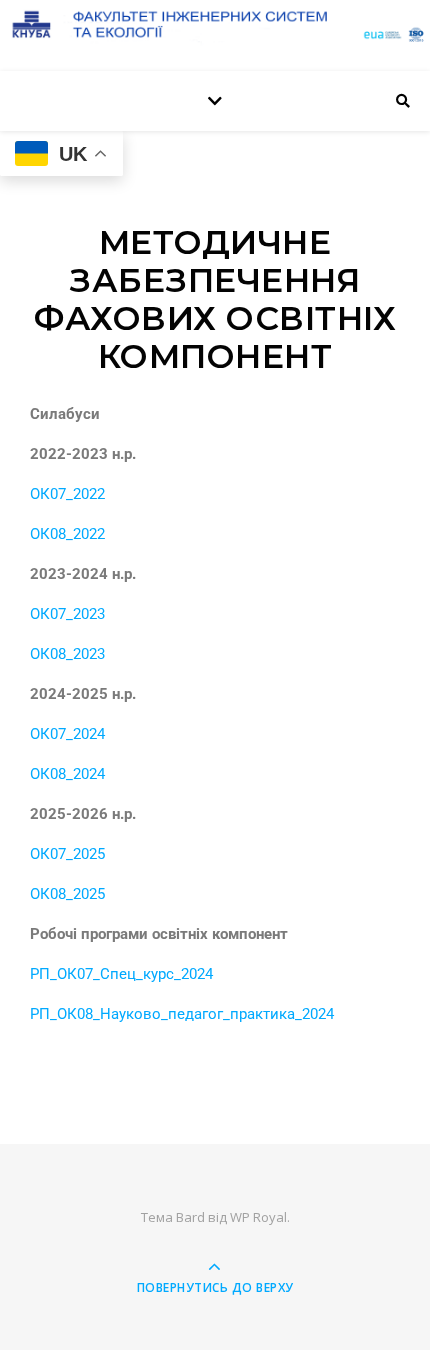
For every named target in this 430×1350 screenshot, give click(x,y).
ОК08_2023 (67, 654)
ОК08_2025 (67, 894)
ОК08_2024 (67, 774)
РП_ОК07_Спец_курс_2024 (121, 974)
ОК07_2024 (67, 734)
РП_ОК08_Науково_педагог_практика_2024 (182, 1014)
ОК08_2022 (67, 534)
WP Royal (258, 1217)
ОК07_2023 (67, 614)
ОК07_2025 (67, 854)
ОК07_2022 (67, 494)
